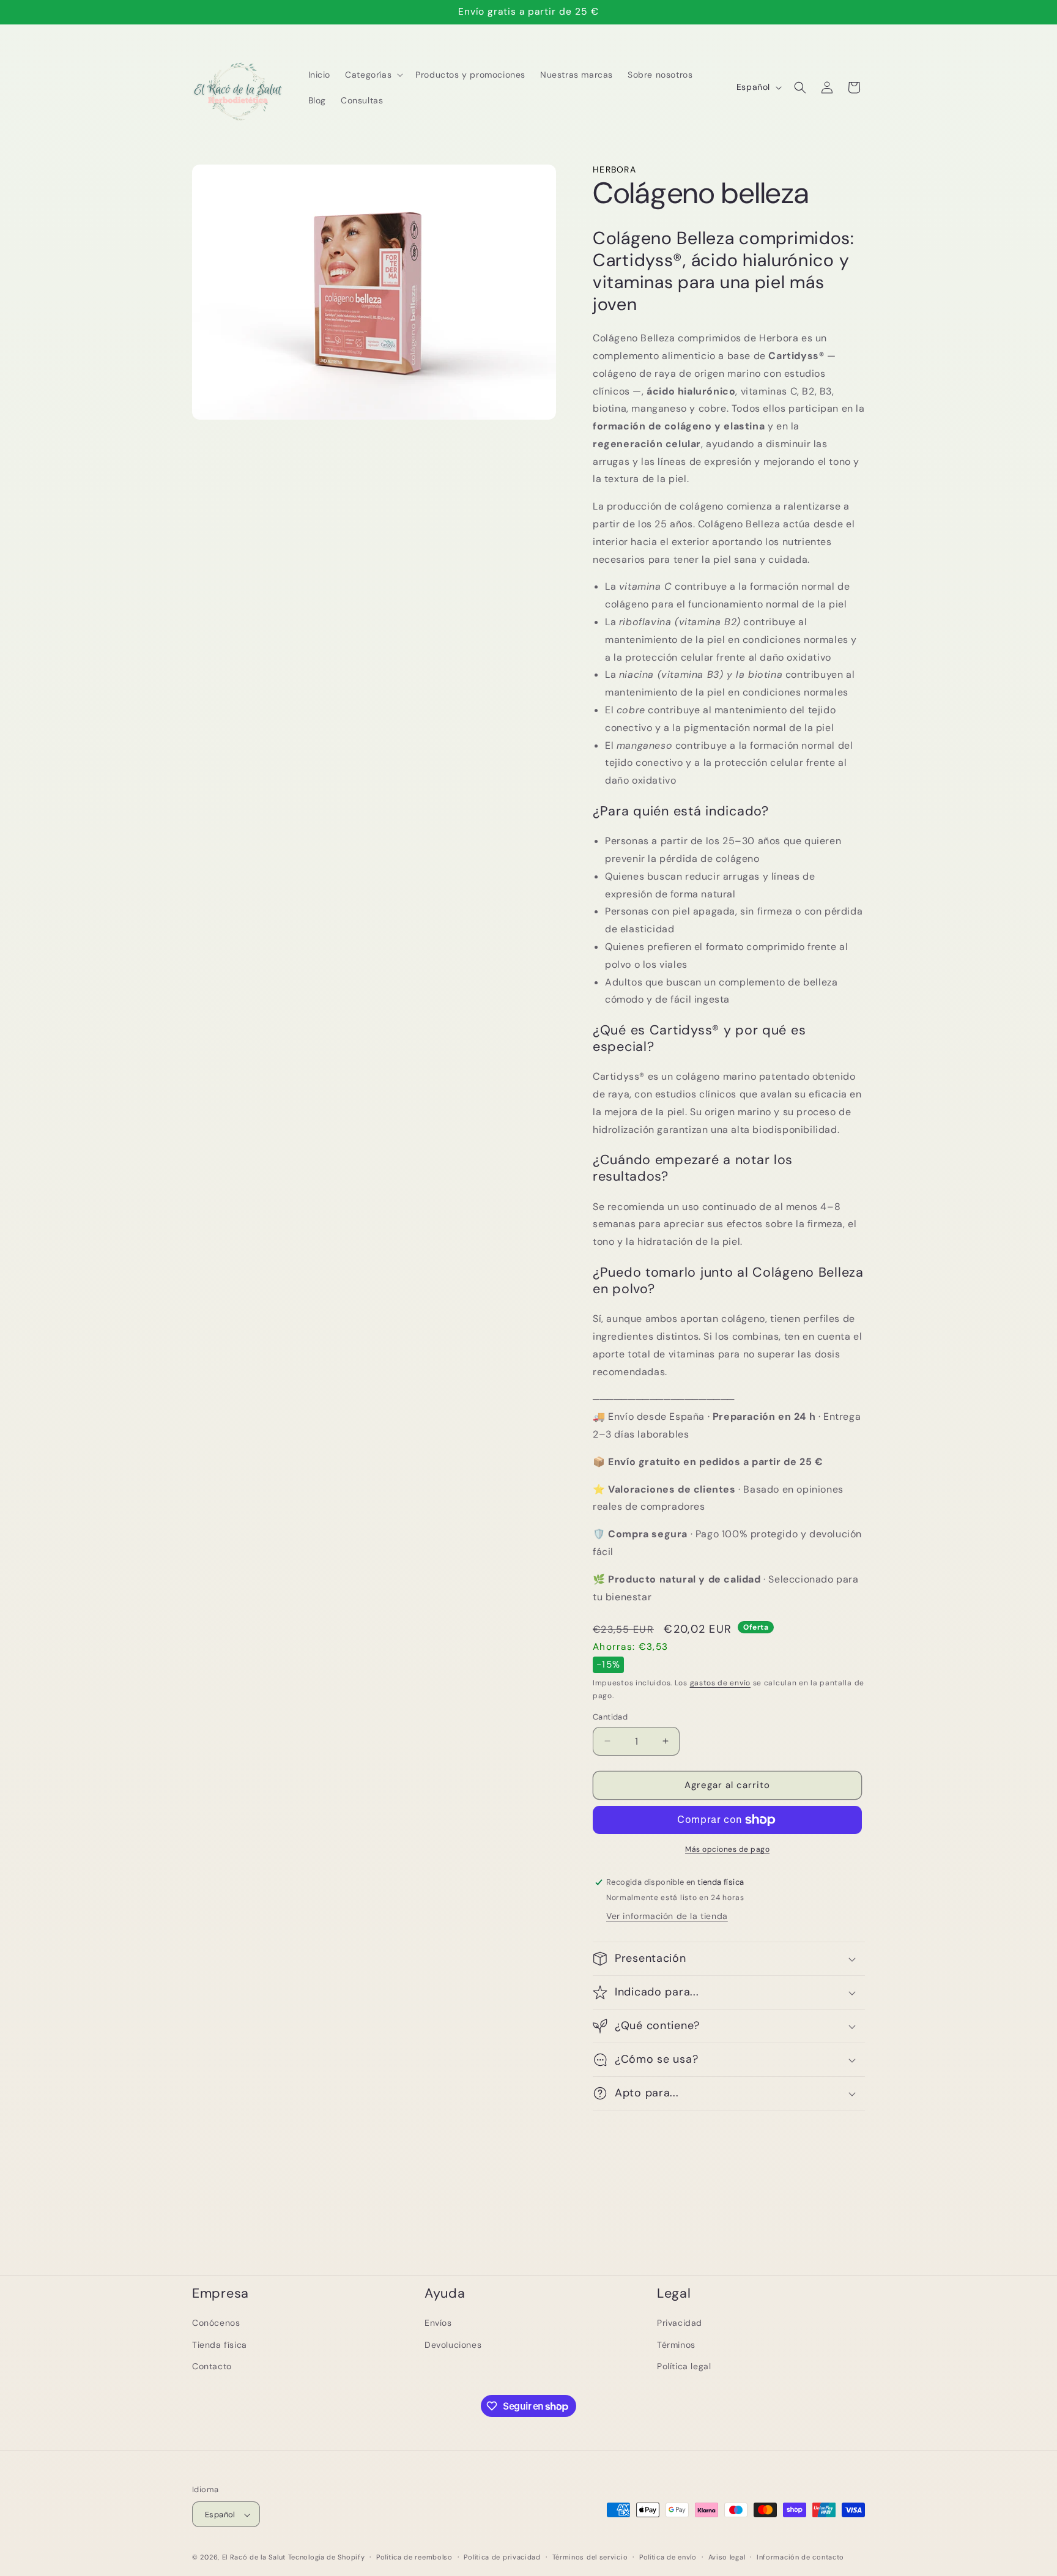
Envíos (438, 2323)
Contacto (212, 2366)
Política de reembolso (414, 2557)
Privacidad (680, 2323)
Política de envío (668, 2557)
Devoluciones (453, 2344)
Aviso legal (727, 2557)
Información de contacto (800, 2557)
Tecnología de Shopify (327, 2558)
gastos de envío (721, 1683)
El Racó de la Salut (254, 2558)
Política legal (684, 2366)
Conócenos (216, 2323)
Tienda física (220, 2344)
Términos (676, 2344)
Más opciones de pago (727, 1849)
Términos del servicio (590, 2557)
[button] (373, 75)
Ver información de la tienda (667, 1916)
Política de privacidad (502, 2557)
